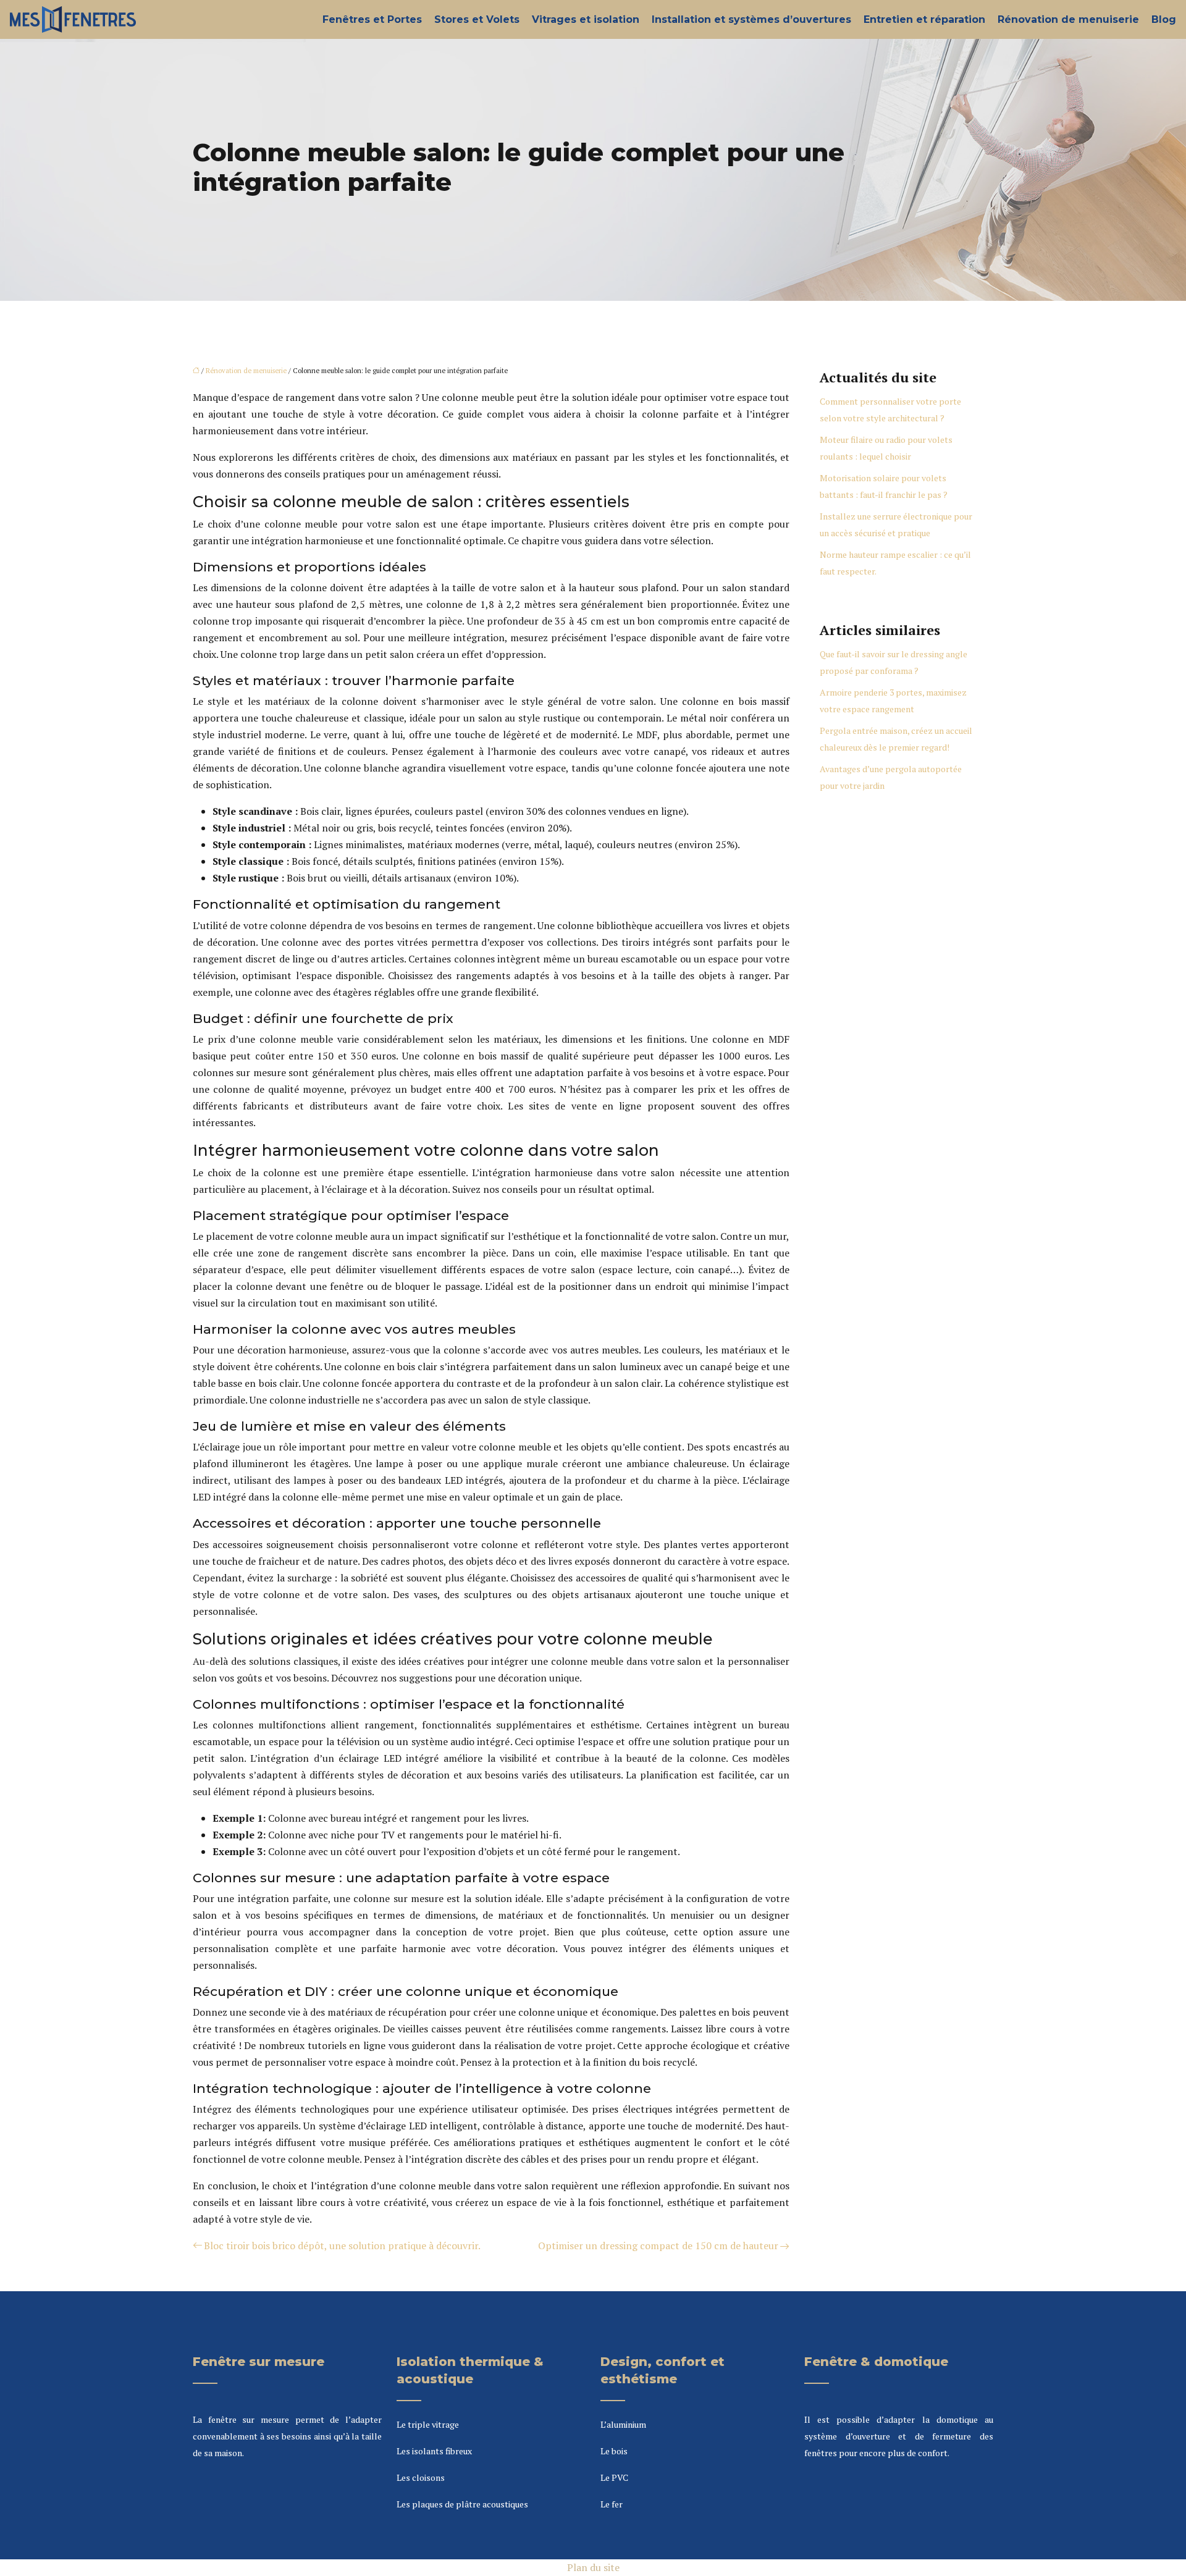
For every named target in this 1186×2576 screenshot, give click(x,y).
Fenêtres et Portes (372, 19)
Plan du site (593, 2567)
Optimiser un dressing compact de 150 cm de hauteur (658, 2246)
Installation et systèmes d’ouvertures (751, 19)
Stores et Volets (477, 19)
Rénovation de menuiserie (1068, 19)
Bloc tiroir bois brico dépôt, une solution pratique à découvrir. (342, 2246)
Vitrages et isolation (586, 19)
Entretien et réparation (924, 19)
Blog (1164, 19)
